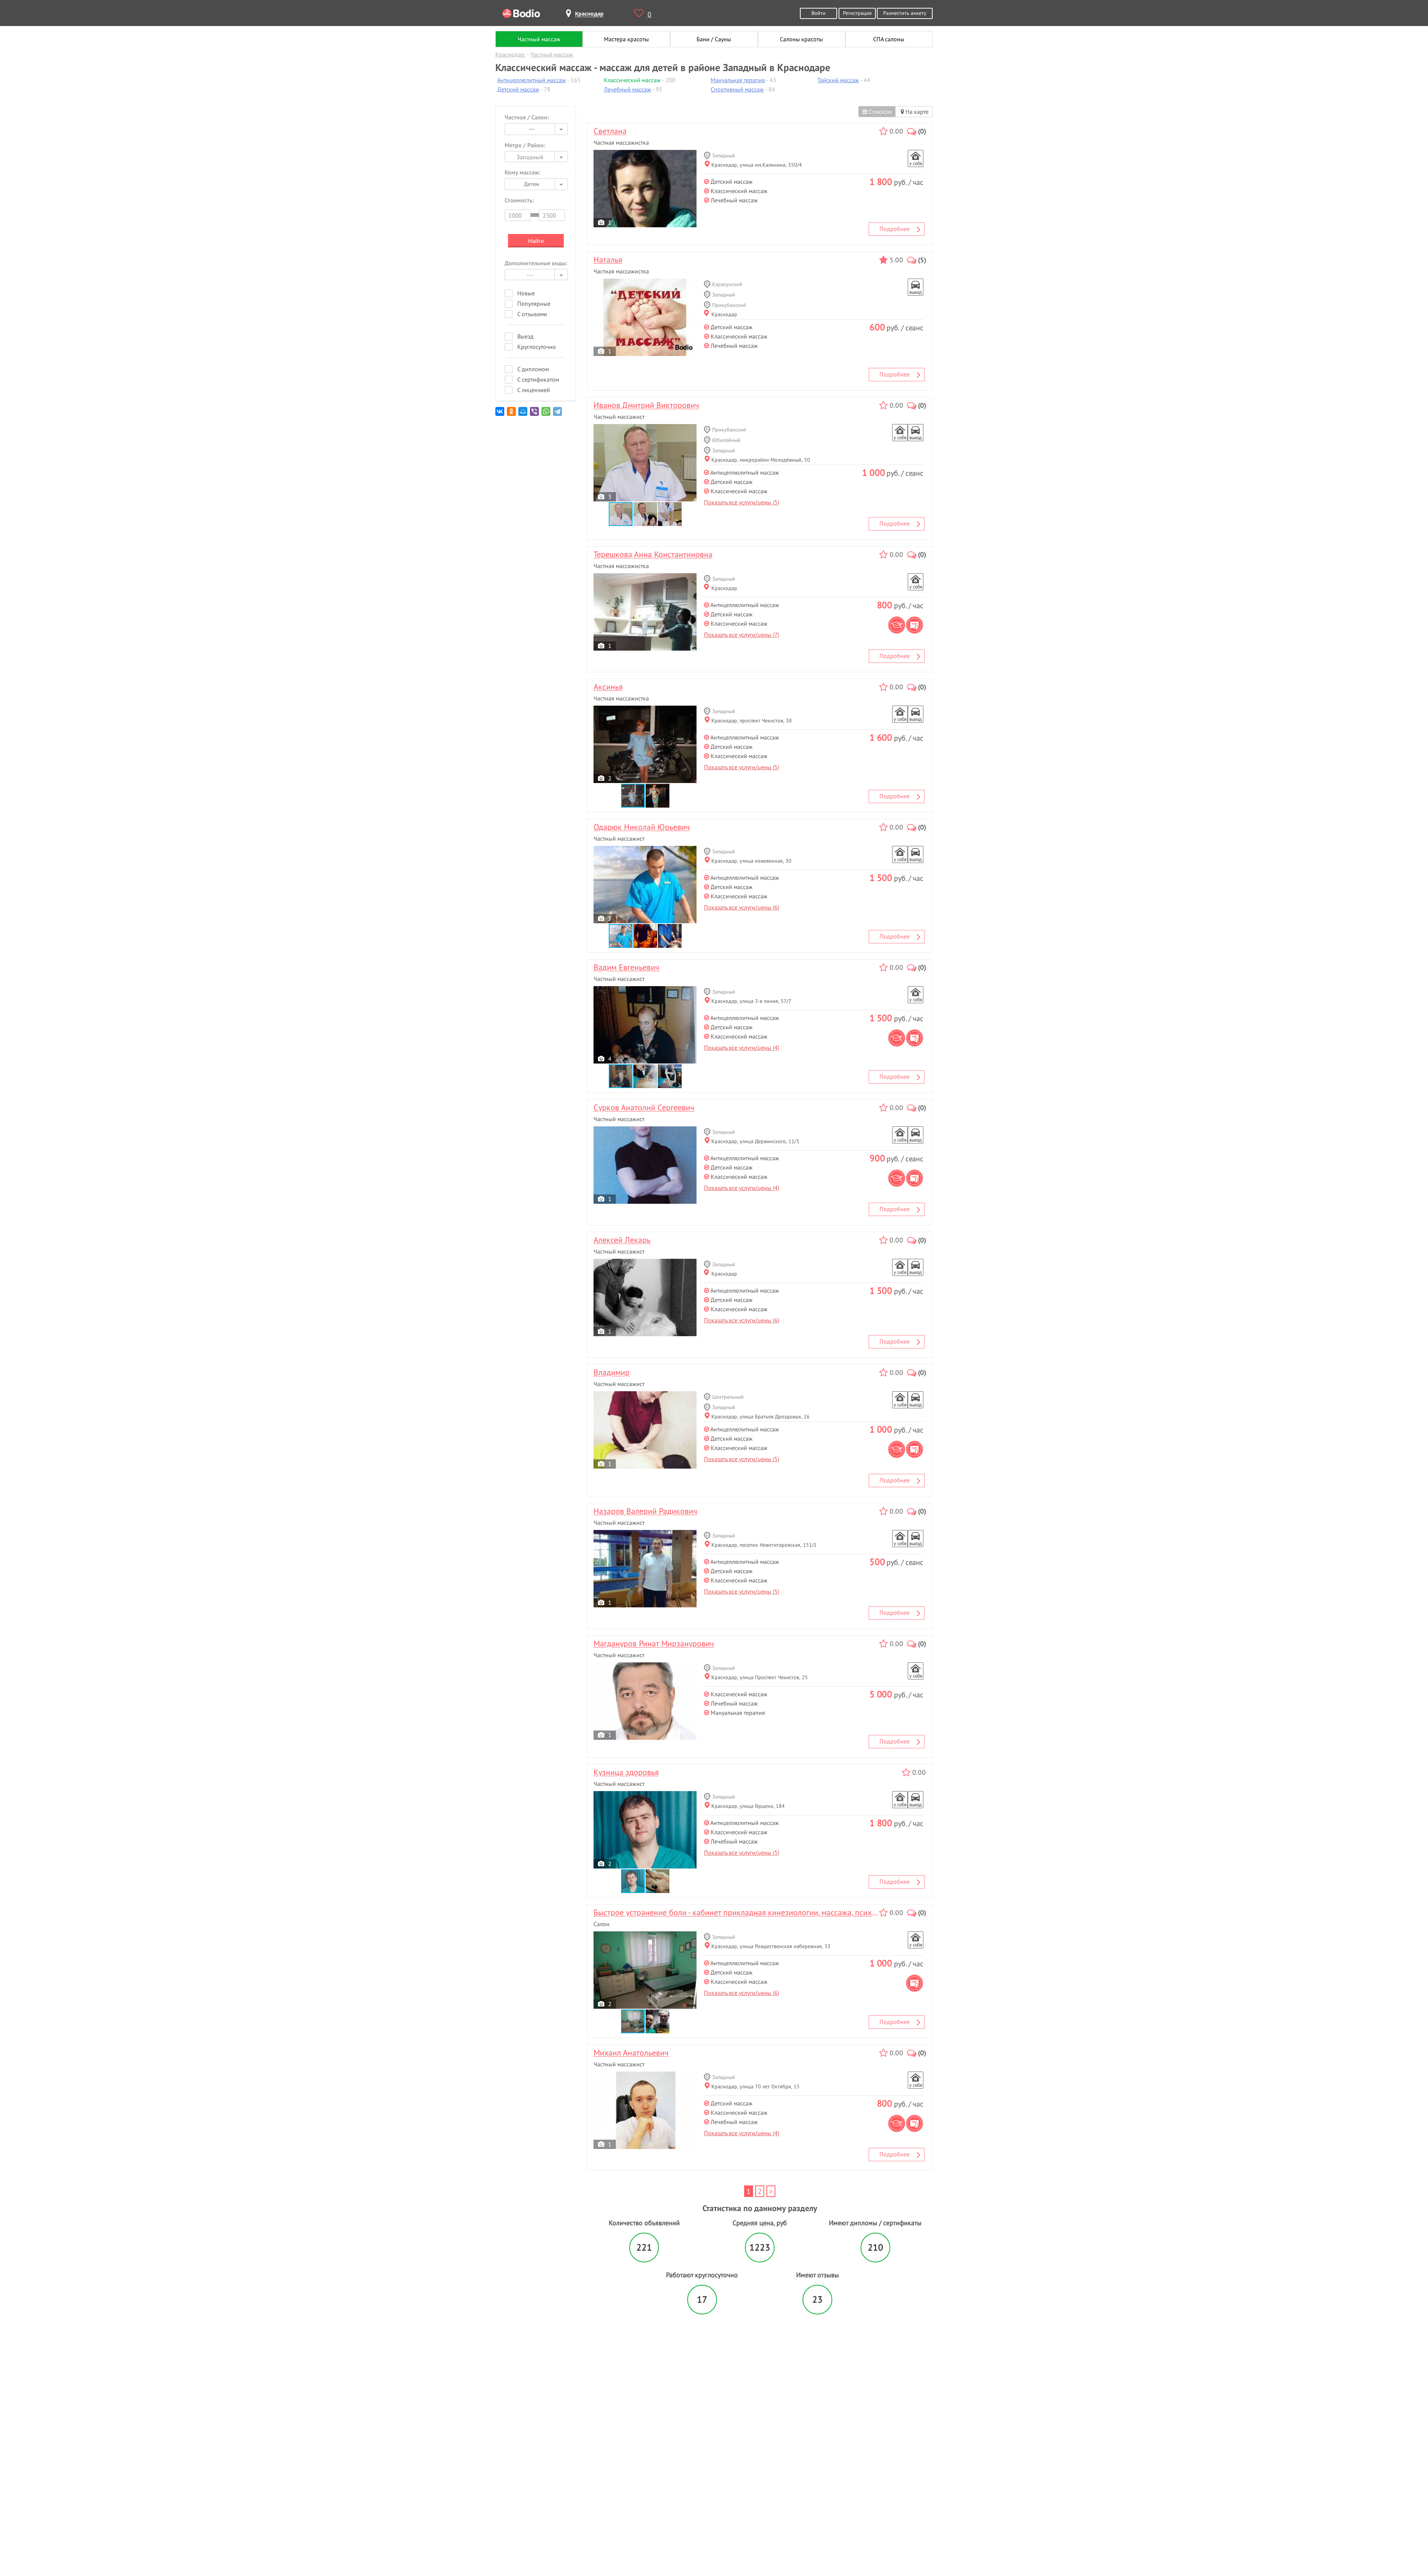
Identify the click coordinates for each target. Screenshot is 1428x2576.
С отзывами (532, 314)
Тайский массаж (838, 80)
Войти (818, 13)
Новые (526, 293)
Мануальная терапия (738, 80)
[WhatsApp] (546, 414)
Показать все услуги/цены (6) (742, 907)
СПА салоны (889, 39)
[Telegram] (558, 414)
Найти (536, 241)
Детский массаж (518, 89)
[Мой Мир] (523, 414)
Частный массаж (539, 39)
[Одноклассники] (512, 414)
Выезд (525, 336)
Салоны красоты (801, 39)
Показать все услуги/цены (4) (742, 1048)
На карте (916, 112)
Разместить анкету (905, 13)
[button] (646, 514)
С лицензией (534, 390)
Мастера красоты (626, 39)
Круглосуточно (537, 347)
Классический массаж (632, 80)
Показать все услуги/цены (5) (742, 502)
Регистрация (857, 13)
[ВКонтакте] (500, 414)
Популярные (534, 304)
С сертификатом (538, 379)
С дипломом (533, 369)
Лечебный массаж (628, 89)
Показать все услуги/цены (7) (742, 635)
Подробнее (895, 229)
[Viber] (535, 414)
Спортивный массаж (737, 89)
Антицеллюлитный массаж (532, 80)
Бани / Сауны (714, 39)
